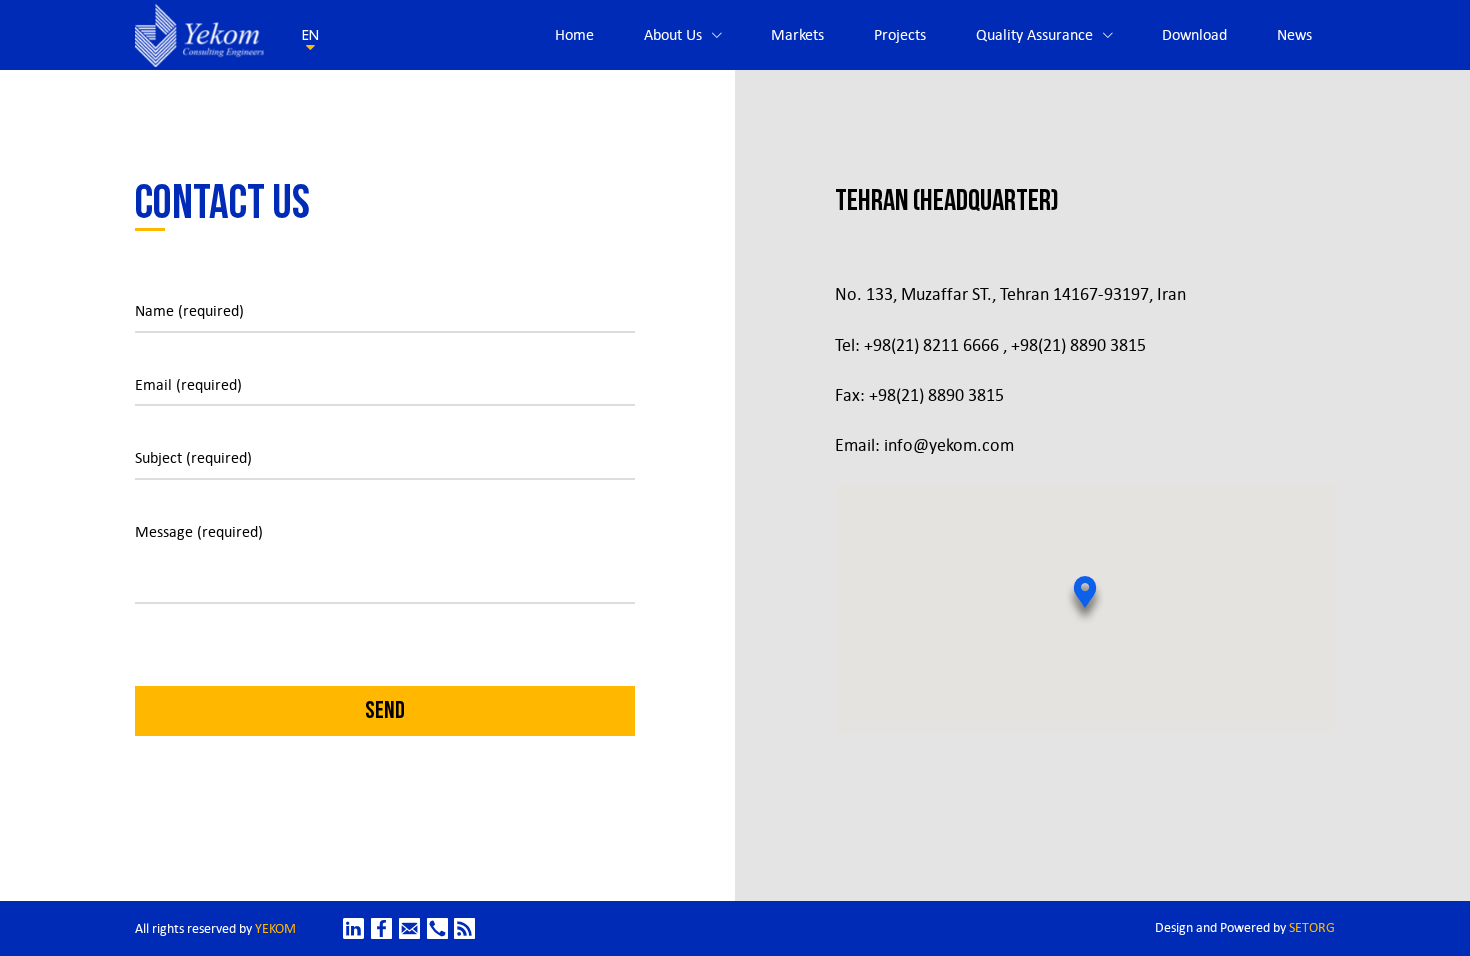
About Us (673, 34)
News (1294, 34)
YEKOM (275, 928)
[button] (1085, 601)
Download (1194, 34)
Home (574, 34)
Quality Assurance (1034, 34)
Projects (900, 34)
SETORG (1312, 927)
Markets (797, 34)
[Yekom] (199, 35)
